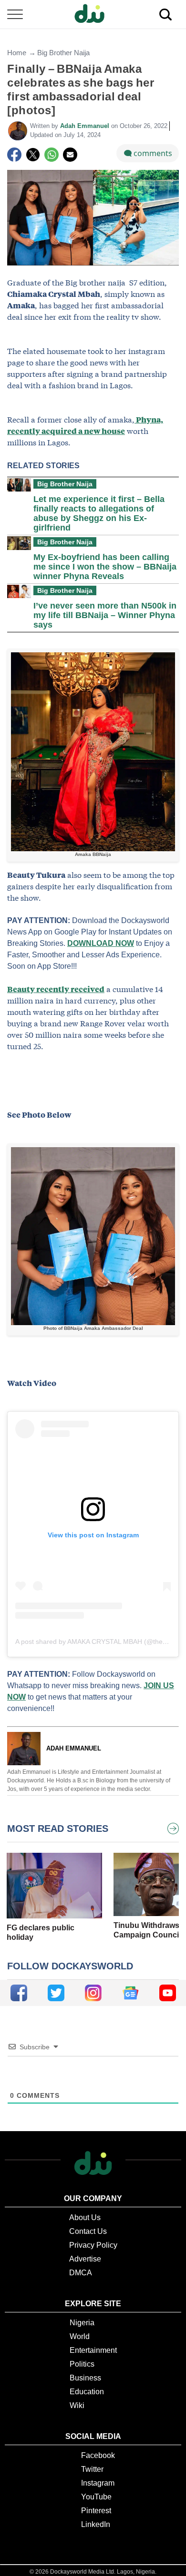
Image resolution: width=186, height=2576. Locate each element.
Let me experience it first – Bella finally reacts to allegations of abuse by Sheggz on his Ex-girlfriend (99, 513)
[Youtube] (168, 1993)
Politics (82, 2364)
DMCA (81, 2273)
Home (17, 53)
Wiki (77, 2405)
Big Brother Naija (63, 53)
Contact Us (88, 2231)
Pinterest (96, 2511)
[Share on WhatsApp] (52, 155)
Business (85, 2378)
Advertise (85, 2259)
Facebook (98, 2455)
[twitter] (56, 1993)
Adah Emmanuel (86, 126)
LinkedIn (96, 2524)
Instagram (98, 2483)
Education (87, 2392)
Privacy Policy (93, 2245)
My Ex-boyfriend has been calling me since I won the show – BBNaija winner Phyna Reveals (105, 567)
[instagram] (93, 1993)
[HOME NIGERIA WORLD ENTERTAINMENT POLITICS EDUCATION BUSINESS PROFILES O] (93, 15)
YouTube (96, 2497)
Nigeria (82, 2323)
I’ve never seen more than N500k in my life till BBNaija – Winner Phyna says (105, 615)
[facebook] (19, 1993)
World (80, 2336)
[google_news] (130, 1993)
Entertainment (93, 2350)
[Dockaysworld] (93, 14)
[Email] (70, 155)
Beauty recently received (56, 989)
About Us (85, 2217)
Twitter (92, 2469)
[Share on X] (33, 155)
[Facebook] (14, 155)
